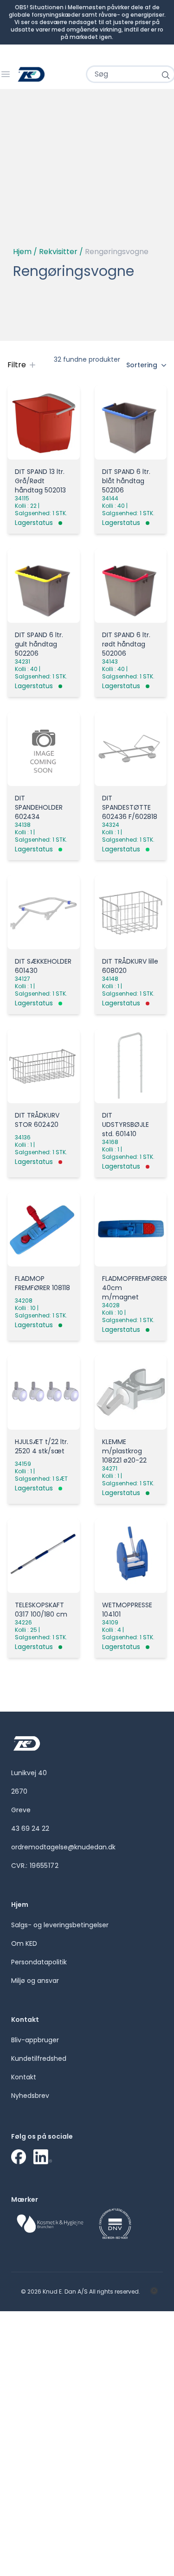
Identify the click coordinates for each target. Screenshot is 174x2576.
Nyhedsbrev (30, 2096)
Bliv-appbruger (35, 2040)
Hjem (22, 252)
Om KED (24, 1943)
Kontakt (24, 2077)
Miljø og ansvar (35, 1981)
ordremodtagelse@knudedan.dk (63, 1847)
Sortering (142, 365)
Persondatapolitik (39, 1962)
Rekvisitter (58, 252)
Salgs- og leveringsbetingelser (60, 1925)
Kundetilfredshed (39, 2058)
